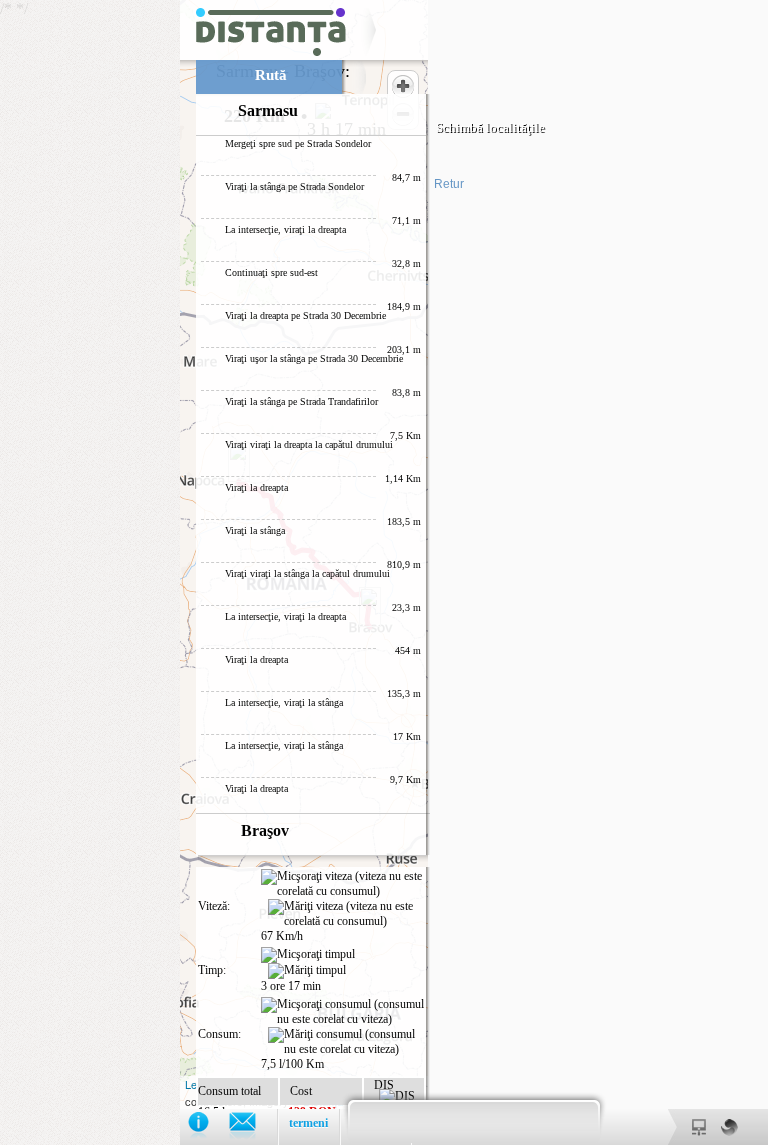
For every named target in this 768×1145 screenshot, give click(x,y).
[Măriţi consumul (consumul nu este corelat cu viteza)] (346, 1042)
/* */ (272, 572)
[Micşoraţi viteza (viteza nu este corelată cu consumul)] (342, 884)
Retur (449, 184)
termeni (308, 1123)
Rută (271, 75)
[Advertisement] (90, 300)
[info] (208, 1126)
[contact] (252, 1126)
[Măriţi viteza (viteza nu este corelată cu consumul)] (346, 914)
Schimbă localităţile (490, 127)
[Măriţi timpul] (307, 971)
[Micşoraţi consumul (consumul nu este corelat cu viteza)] (342, 1012)
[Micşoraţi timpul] (308, 955)
